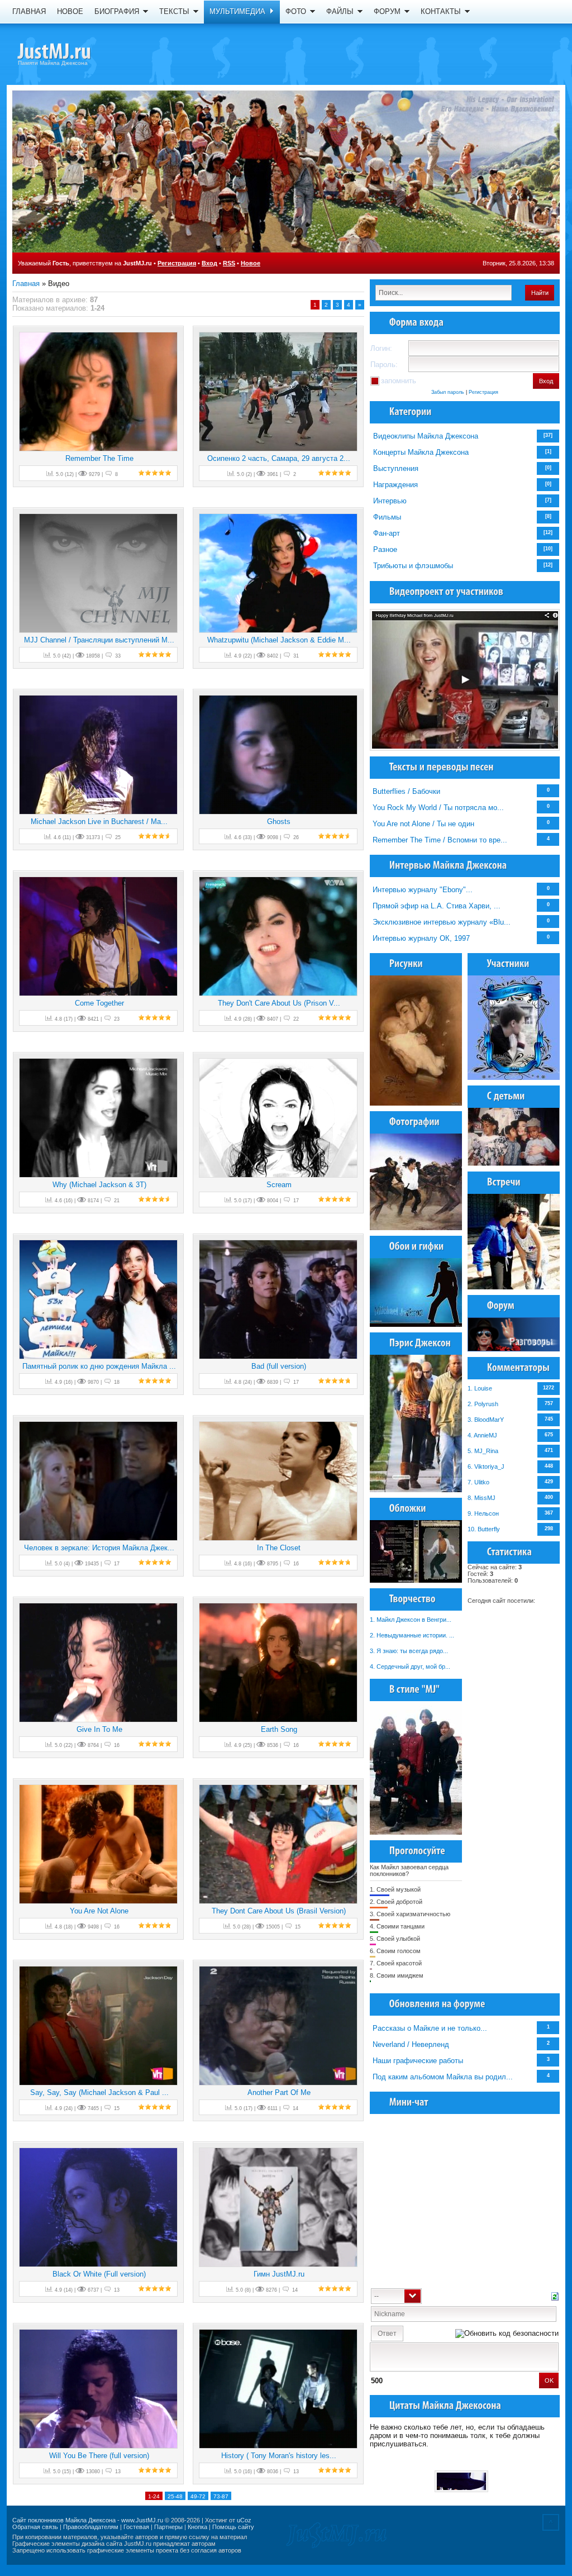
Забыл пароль (448, 392)
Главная (26, 284)
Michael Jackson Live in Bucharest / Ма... (99, 822)
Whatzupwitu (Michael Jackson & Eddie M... (279, 640)
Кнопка (197, 2527)
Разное (385, 549)
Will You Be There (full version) (99, 2456)
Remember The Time (99, 458)
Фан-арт (387, 533)
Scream (279, 1185)
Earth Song (279, 1729)
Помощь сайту (233, 2527)
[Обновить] (555, 2295)
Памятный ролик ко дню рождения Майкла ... (99, 1366)
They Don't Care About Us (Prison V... (279, 1003)
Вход (209, 263)
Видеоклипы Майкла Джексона (426, 436)
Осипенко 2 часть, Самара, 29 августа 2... (279, 458)
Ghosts (279, 822)
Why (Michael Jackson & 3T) (99, 1185)
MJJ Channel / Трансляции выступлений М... (99, 640)
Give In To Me (99, 1729)
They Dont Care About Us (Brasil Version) (279, 1911)
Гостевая (136, 2527)
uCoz (244, 2520)
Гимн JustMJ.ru (279, 2274)
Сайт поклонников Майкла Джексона (64, 2520)
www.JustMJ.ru (142, 2520)
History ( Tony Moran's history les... (279, 2456)
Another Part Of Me (279, 2092)
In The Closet (279, 1548)
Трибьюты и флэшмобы (413, 566)
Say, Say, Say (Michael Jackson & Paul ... (99, 2092)
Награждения (395, 485)
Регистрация (177, 263)
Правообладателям (91, 2527)
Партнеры (168, 2527)
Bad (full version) (279, 1366)
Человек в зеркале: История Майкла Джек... (99, 1548)
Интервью (390, 501)
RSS (229, 263)
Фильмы (387, 517)
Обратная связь (35, 2527)
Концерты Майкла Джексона (421, 452)
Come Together (99, 1003)
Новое (251, 263)
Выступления (396, 468)
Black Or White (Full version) (99, 2274)
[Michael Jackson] (74, 53)
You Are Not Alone (99, 1911)
